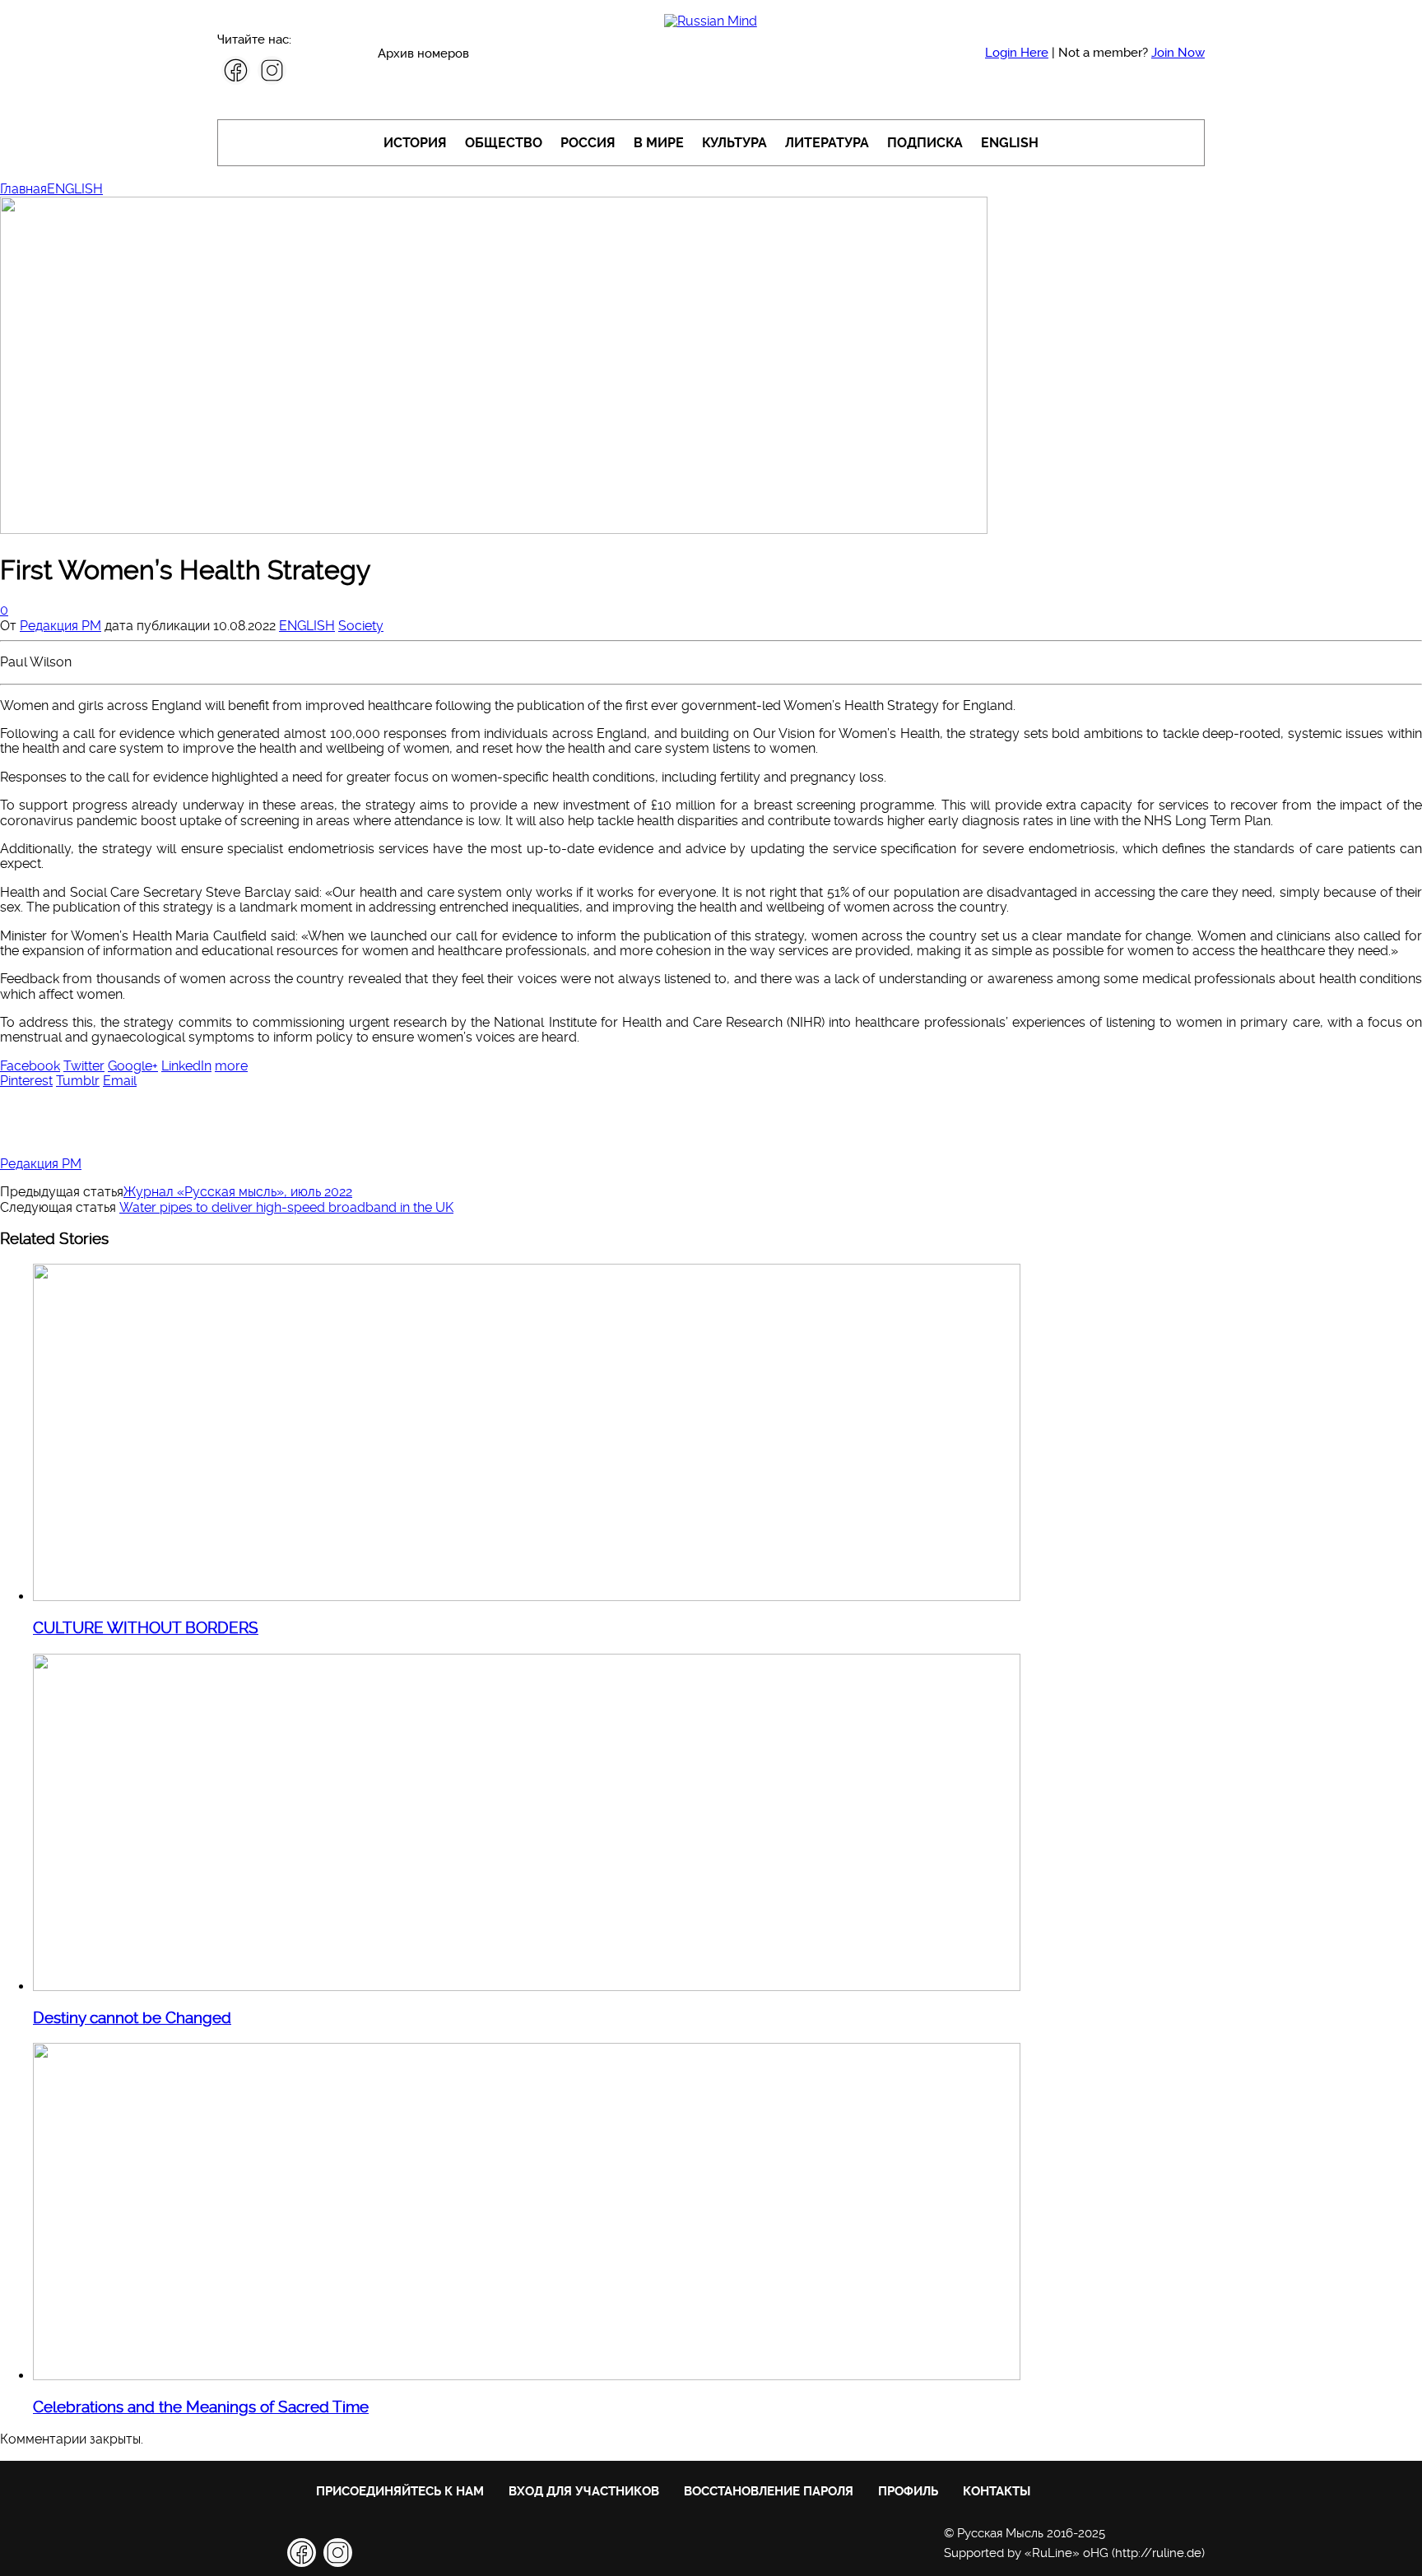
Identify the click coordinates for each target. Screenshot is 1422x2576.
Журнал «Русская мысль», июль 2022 (238, 1192)
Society (361, 626)
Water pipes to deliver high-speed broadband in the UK (286, 1207)
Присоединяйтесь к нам (400, 2491)
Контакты (997, 2491)
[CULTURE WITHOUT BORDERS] (527, 1597)
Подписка (925, 143)
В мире (659, 143)
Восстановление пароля (769, 2491)
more (231, 1066)
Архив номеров (423, 53)
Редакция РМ (60, 626)
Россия (588, 143)
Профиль (908, 2491)
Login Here (1017, 53)
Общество (504, 143)
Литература (827, 143)
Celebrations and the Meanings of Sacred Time (201, 2407)
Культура (734, 143)
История (415, 143)
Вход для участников (584, 2491)
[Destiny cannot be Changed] (527, 1987)
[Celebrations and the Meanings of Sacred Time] (527, 2376)
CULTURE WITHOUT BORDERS (146, 1628)
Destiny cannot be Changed (132, 2018)
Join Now (1178, 53)
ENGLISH (1010, 143)
